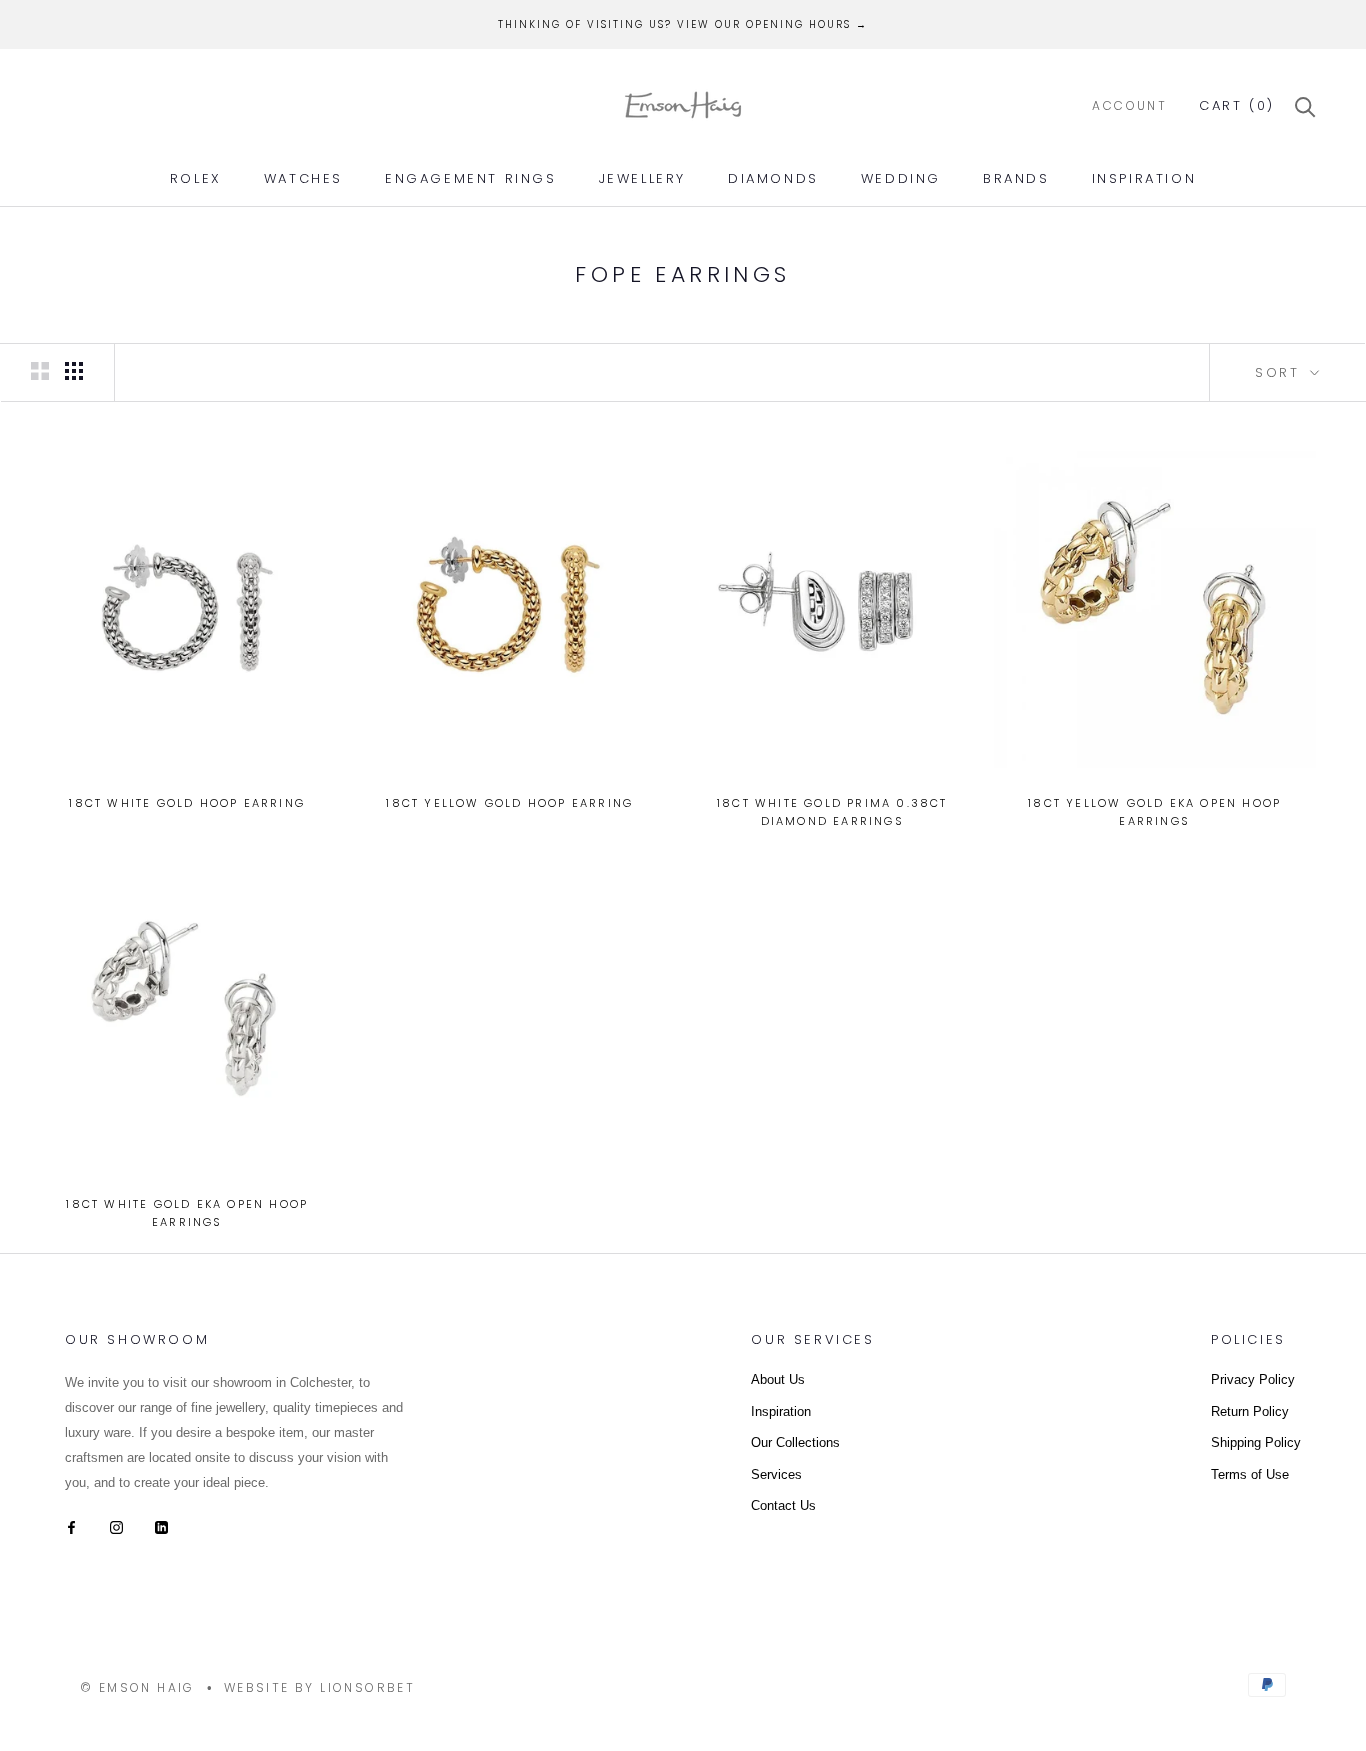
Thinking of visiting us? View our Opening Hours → (683, 24)
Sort (1280, 372)
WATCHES (303, 178)
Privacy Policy (1253, 1379)
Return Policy (1250, 1411)
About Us (778, 1379)
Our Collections (795, 1442)
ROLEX (196, 178)
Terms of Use (1250, 1474)
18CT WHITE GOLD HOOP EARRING (187, 803)
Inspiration (781, 1411)
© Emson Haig (137, 1687)
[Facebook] (71, 1525)
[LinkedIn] (161, 1525)
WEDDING (901, 178)
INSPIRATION (1144, 178)
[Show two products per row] (40, 371)
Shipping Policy (1256, 1442)
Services (776, 1474)
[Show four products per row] (74, 371)
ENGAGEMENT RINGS (471, 178)
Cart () (1237, 105)
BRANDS (1016, 178)
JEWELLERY (642, 178)
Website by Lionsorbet (319, 1687)
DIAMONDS (773, 178)
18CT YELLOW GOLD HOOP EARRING (509, 803)
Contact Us (783, 1505)
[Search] (1305, 105)
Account (1129, 105)
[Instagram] (116, 1525)
